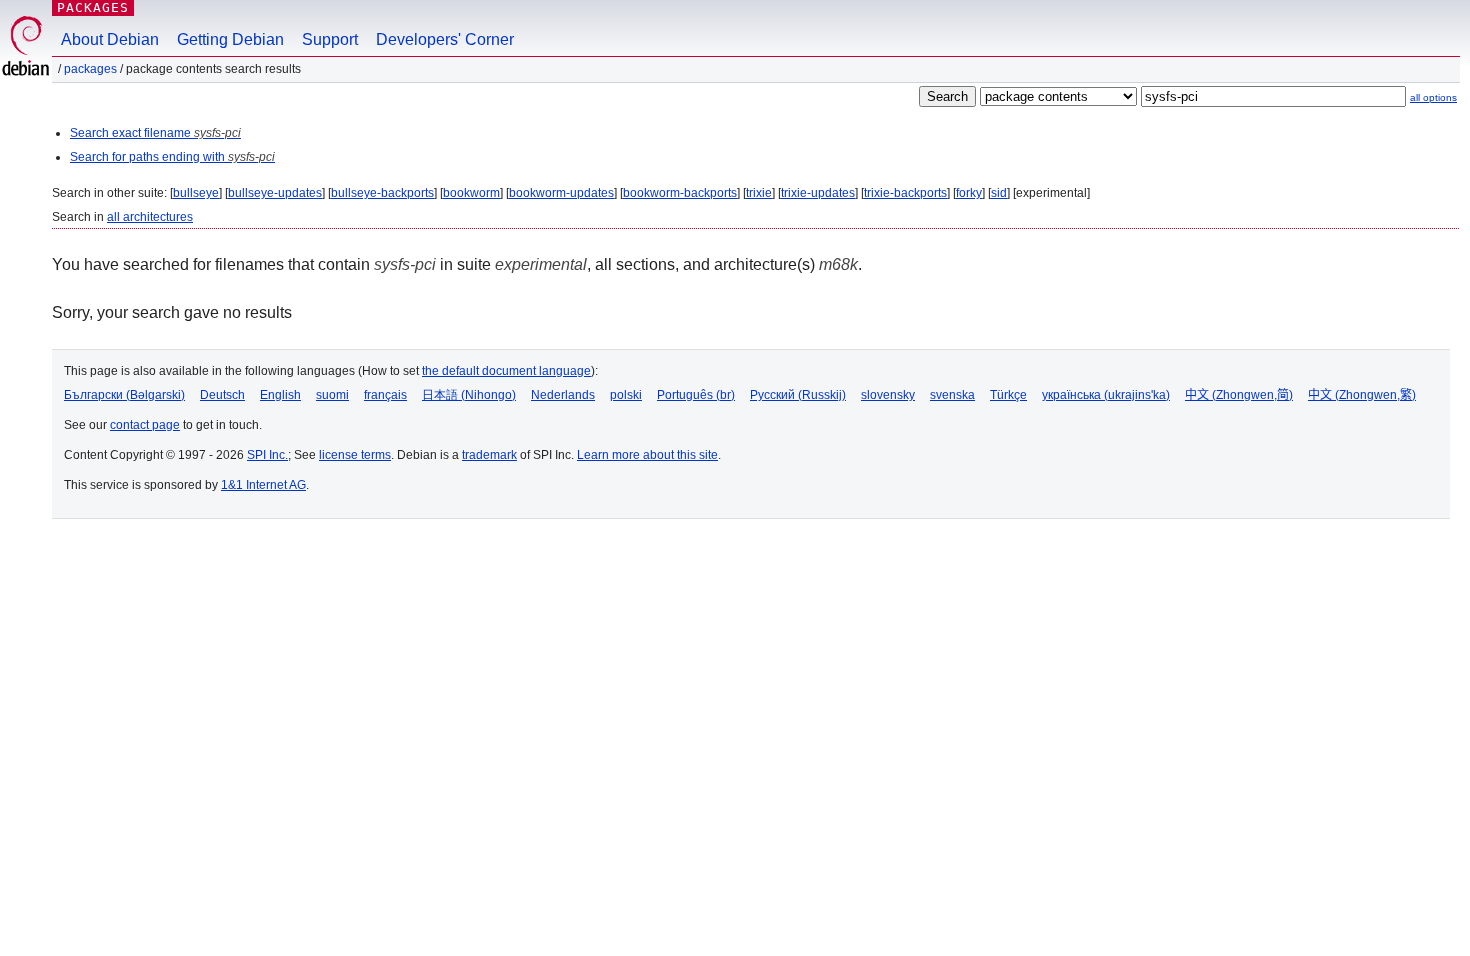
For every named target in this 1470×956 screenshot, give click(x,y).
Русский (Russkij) (798, 395)
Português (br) (696, 395)
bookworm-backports (680, 193)
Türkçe (1008, 395)
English (280, 395)
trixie (759, 193)
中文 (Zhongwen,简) (1239, 395)
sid (999, 193)
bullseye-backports (382, 193)
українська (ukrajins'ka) (1106, 395)
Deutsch (222, 395)
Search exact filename (155, 133)
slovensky (888, 395)
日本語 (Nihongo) (469, 395)
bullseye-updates (275, 193)
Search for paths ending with (172, 157)
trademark (489, 455)
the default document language (506, 371)
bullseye (196, 193)
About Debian (110, 39)
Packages (93, 7)
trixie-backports (905, 193)
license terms (355, 455)
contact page (145, 425)
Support (330, 39)
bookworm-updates (561, 193)
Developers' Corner (445, 39)
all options (1433, 97)
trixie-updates (818, 193)
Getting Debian (230, 39)
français (385, 395)
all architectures (150, 217)
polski (626, 395)
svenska (952, 395)
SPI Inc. (267, 455)
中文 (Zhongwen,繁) (1362, 395)
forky (969, 193)
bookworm (471, 193)
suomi (332, 395)
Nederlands (563, 395)
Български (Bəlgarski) (124, 395)
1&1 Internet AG (263, 485)
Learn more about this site (647, 455)
